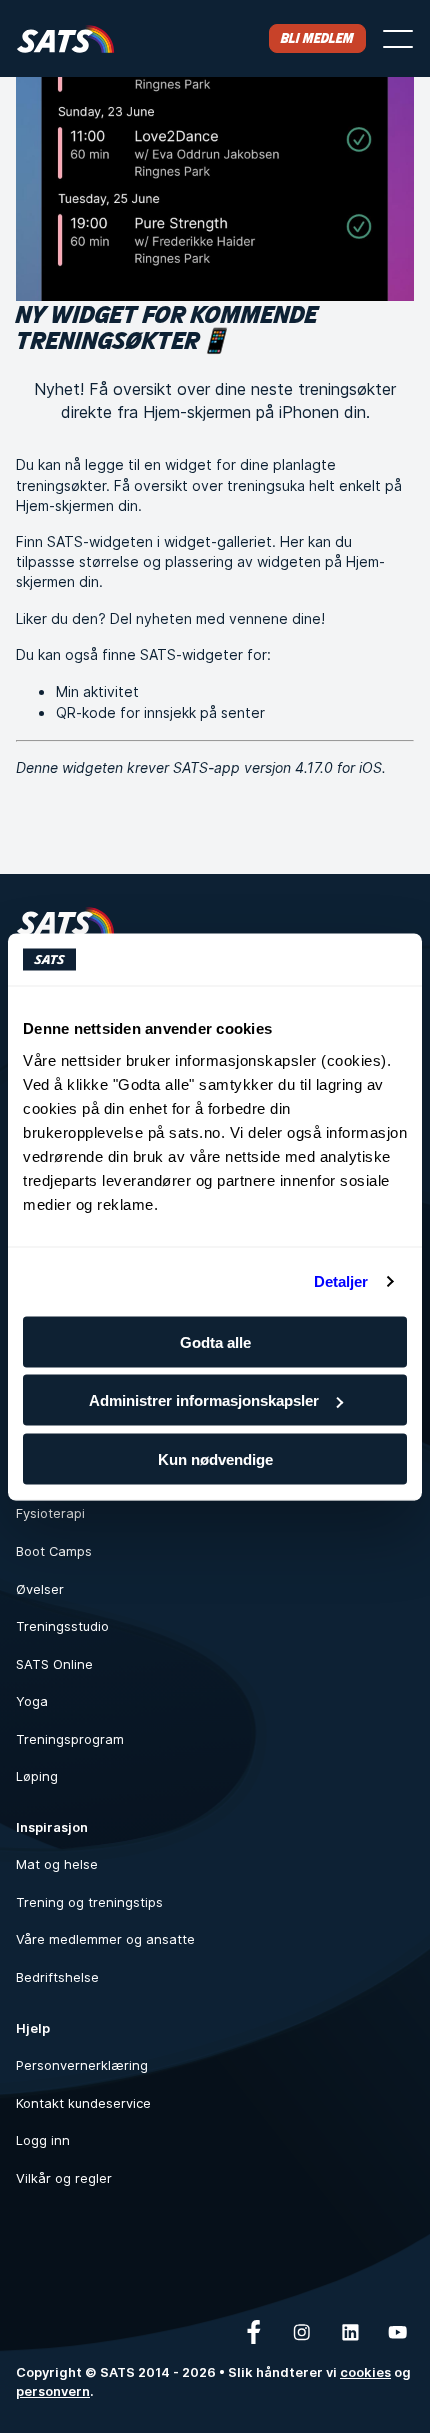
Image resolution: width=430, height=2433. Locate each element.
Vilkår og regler (64, 2178)
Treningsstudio (62, 1626)
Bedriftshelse (57, 1977)
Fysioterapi (50, 1513)
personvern (53, 2391)
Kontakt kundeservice (83, 2103)
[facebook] (254, 2332)
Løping (37, 1776)
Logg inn (43, 2140)
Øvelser (40, 1589)
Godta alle (215, 1341)
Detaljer (341, 1281)
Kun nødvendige (215, 1458)
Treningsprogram (70, 1739)
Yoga (32, 1701)
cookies (365, 2372)
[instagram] (302, 2332)
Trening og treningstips (89, 1902)
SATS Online (54, 1664)
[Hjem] (65, 38)
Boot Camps (54, 1551)
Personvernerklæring (82, 2065)
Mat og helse (57, 1864)
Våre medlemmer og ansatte (105, 1939)
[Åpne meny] (398, 39)
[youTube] (398, 2332)
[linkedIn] (350, 2332)
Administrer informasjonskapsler (204, 1400)
